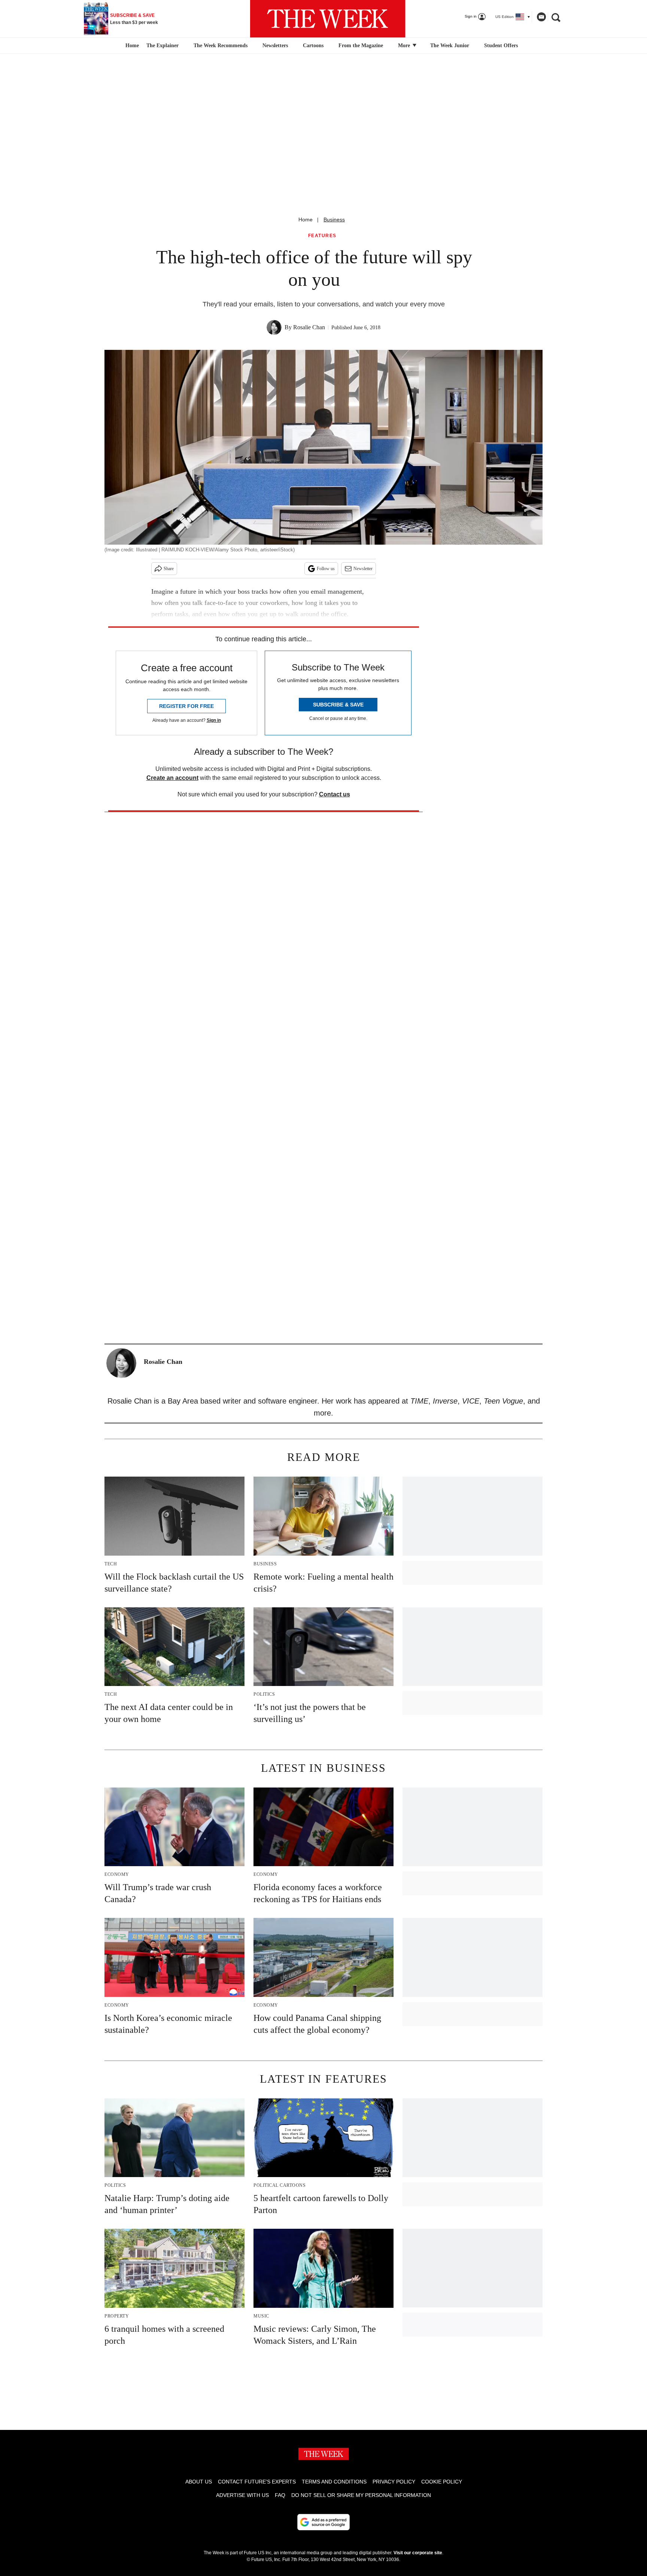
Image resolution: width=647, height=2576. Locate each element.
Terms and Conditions (334, 2482)
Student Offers (501, 46)
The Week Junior (450, 46)
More (405, 46)
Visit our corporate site (418, 2553)
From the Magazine (361, 46)
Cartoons (313, 46)
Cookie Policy (442, 2482)
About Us (199, 2482)
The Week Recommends (221, 46)
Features (322, 236)
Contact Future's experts (257, 2482)
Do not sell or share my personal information (361, 2495)
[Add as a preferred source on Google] (323, 2522)
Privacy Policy (394, 2482)
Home (306, 220)
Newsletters (275, 46)
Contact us (335, 794)
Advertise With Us (242, 2495)
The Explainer (162, 46)
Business (334, 220)
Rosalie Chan (309, 327)
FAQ (280, 2495)
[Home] (131, 46)
